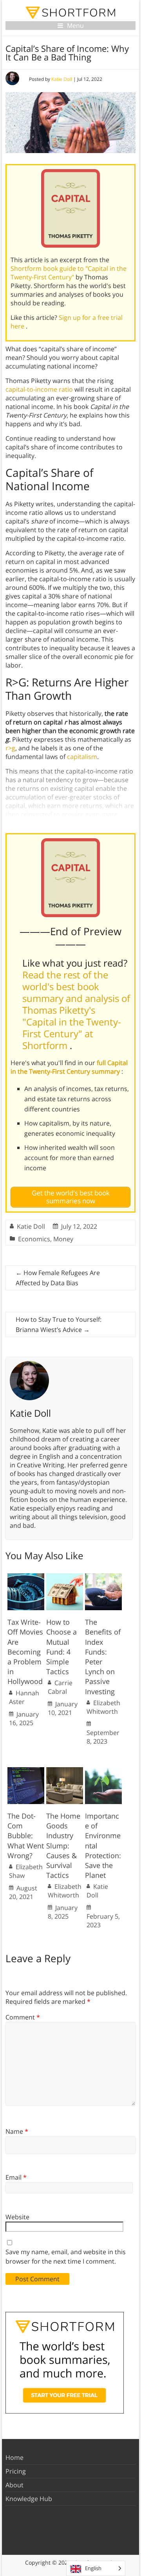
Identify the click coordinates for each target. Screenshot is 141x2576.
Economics (34, 1239)
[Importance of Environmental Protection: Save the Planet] (103, 1771)
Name (17, 2131)
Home (14, 2457)
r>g (10, 748)
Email (16, 2177)
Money (63, 1239)
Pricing (16, 2471)
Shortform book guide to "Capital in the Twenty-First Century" (69, 273)
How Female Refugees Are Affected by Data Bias (58, 1278)
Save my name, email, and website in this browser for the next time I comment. (66, 2257)
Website (17, 2217)
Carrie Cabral (60, 1687)
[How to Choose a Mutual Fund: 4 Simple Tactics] (65, 1577)
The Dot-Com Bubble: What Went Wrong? (26, 1836)
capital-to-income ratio (39, 389)
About (14, 2485)
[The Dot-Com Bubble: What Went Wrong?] (26, 1771)
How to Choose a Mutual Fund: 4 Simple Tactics (61, 1647)
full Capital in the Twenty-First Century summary (69, 1067)
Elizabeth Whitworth (103, 1707)
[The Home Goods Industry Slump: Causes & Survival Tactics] (65, 1771)
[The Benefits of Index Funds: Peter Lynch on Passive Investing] (103, 1577)
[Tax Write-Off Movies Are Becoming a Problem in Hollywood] (26, 1577)
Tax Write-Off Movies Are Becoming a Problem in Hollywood (25, 1652)
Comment (23, 2017)
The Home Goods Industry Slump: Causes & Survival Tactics (63, 1845)
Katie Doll (62, 79)
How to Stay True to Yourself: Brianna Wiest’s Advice (59, 1324)
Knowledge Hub (29, 2499)
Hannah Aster (24, 1697)
